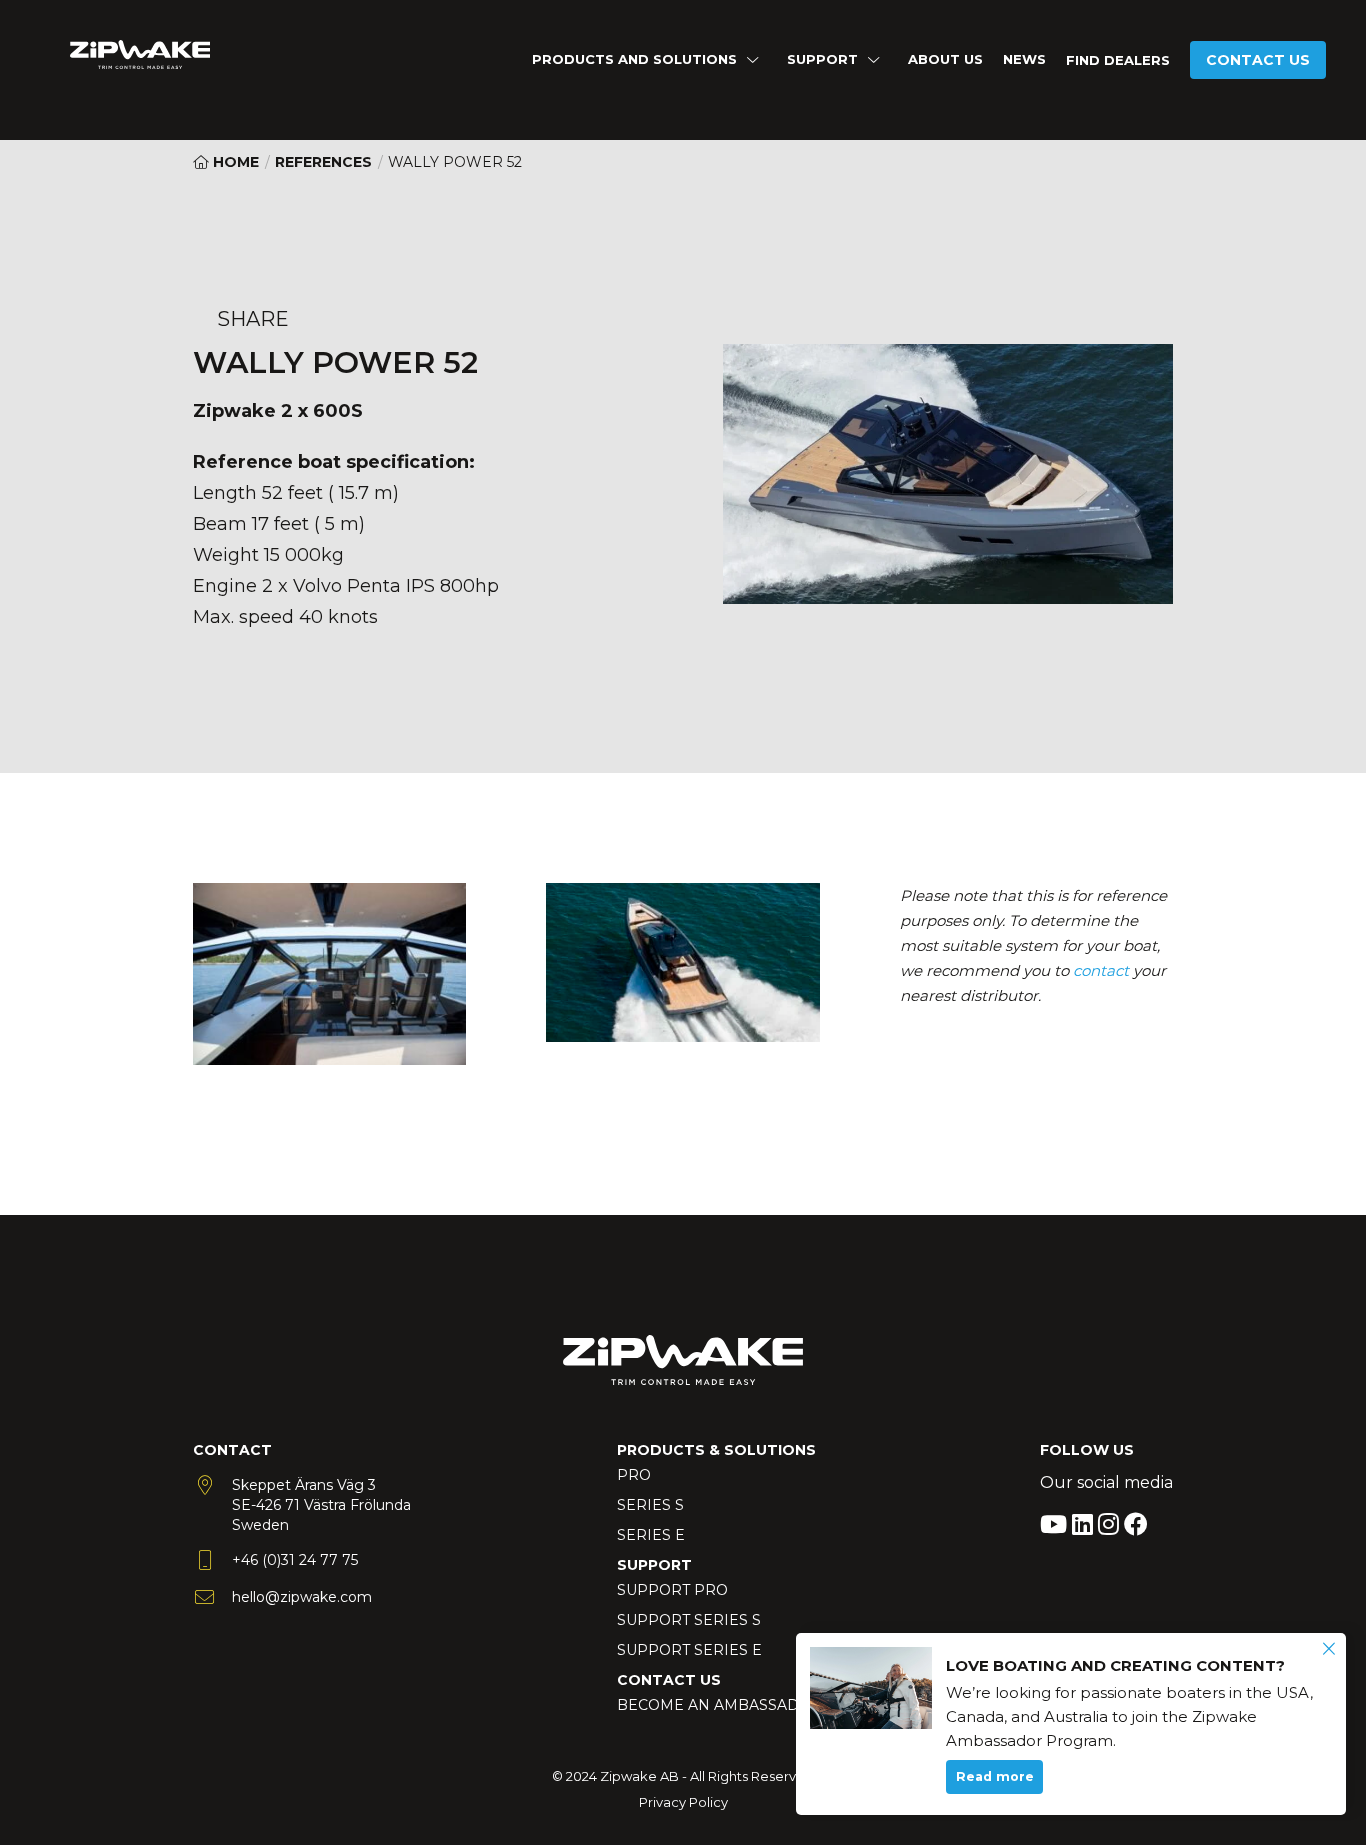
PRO (634, 1475)
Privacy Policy (683, 1802)
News (1024, 59)
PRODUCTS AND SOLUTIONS (634, 59)
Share (253, 319)
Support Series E (689, 1650)
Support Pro (672, 1590)
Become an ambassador (719, 1705)
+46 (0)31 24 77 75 (295, 1560)
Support (822, 59)
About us (945, 59)
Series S (650, 1505)
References (323, 162)
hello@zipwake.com (302, 1597)
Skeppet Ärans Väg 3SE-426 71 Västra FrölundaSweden (321, 1505)
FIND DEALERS (1118, 60)
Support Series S (689, 1620)
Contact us (1258, 60)
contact (1101, 970)
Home (234, 162)
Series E (651, 1535)
